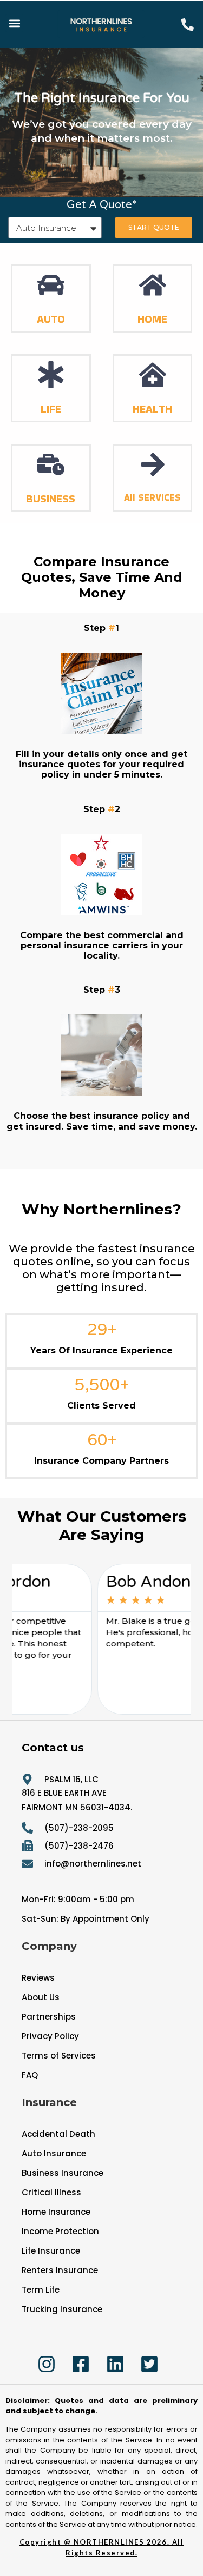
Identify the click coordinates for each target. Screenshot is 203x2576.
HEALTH (152, 409)
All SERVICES (152, 497)
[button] (14, 23)
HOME (152, 319)
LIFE (51, 409)
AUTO (51, 319)
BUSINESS (51, 499)
